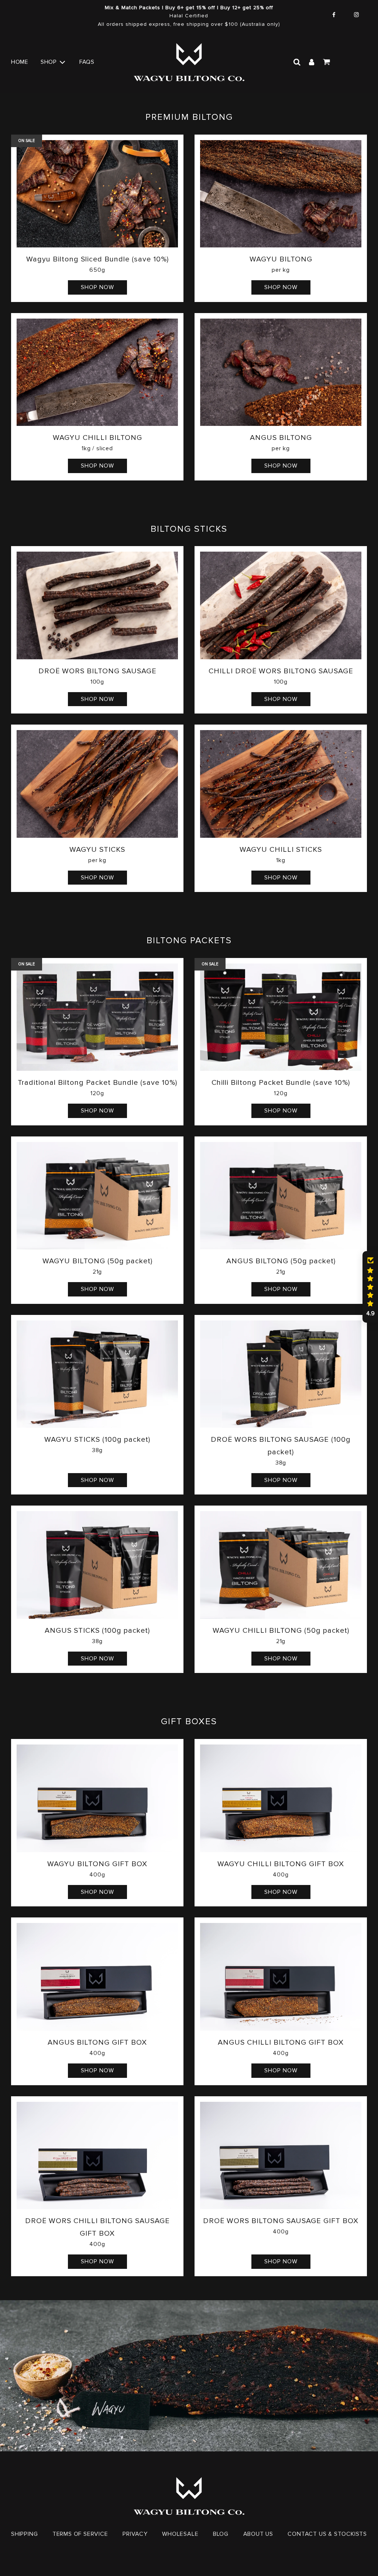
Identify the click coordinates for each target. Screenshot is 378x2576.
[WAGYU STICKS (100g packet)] (97, 1374)
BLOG (221, 2534)
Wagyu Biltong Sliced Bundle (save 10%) (97, 259)
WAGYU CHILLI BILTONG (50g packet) (281, 1631)
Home (20, 62)
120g (97, 1093)
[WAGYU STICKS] (97, 784)
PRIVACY (135, 2534)
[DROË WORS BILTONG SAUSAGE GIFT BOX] (281, 2156)
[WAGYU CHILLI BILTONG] (97, 372)
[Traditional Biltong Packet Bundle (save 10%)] (97, 1017)
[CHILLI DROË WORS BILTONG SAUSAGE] (281, 605)
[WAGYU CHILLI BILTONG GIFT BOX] (281, 1798)
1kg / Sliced (97, 448)
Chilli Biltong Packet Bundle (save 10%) (281, 1083)
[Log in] (312, 62)
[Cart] (327, 62)
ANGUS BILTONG (281, 438)
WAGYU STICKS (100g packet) (97, 1440)
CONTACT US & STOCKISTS (327, 2534)
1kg (281, 860)
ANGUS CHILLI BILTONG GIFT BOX (281, 2042)
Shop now (97, 287)
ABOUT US (258, 2534)
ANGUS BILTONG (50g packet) (281, 1261)
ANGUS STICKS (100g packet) (97, 1631)
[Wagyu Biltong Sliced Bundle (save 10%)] (97, 194)
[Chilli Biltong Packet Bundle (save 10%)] (281, 1017)
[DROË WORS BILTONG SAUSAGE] (97, 605)
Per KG (281, 270)
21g (97, 1272)
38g (97, 1450)
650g (97, 270)
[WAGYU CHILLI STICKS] (281, 784)
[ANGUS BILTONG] (281, 372)
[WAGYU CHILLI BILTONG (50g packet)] (281, 1565)
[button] (370, 1287)
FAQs (87, 62)
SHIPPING (24, 2534)
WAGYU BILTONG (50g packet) (97, 1261)
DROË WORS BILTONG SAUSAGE (97, 671)
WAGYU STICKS (97, 850)
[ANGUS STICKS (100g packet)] (97, 1565)
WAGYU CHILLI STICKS (281, 850)
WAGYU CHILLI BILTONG (97, 438)
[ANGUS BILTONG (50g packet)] (281, 1196)
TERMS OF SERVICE (80, 2534)
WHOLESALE (180, 2534)
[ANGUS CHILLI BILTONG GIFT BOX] (281, 1977)
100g (97, 682)
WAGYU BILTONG (281, 259)
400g (97, 1875)
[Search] (297, 62)
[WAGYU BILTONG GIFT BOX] (97, 1798)
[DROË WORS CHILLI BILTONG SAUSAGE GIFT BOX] (97, 2156)
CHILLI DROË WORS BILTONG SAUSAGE (281, 671)
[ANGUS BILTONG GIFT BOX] (97, 1977)
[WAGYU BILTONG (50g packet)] (97, 1196)
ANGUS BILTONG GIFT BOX (97, 2042)
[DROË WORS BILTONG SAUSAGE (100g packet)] (281, 1374)
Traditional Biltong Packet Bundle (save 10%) (97, 1083)
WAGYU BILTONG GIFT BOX (97, 1864)
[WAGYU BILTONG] (281, 194)
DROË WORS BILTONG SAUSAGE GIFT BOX (281, 2221)
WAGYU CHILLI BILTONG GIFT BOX (281, 1864)
